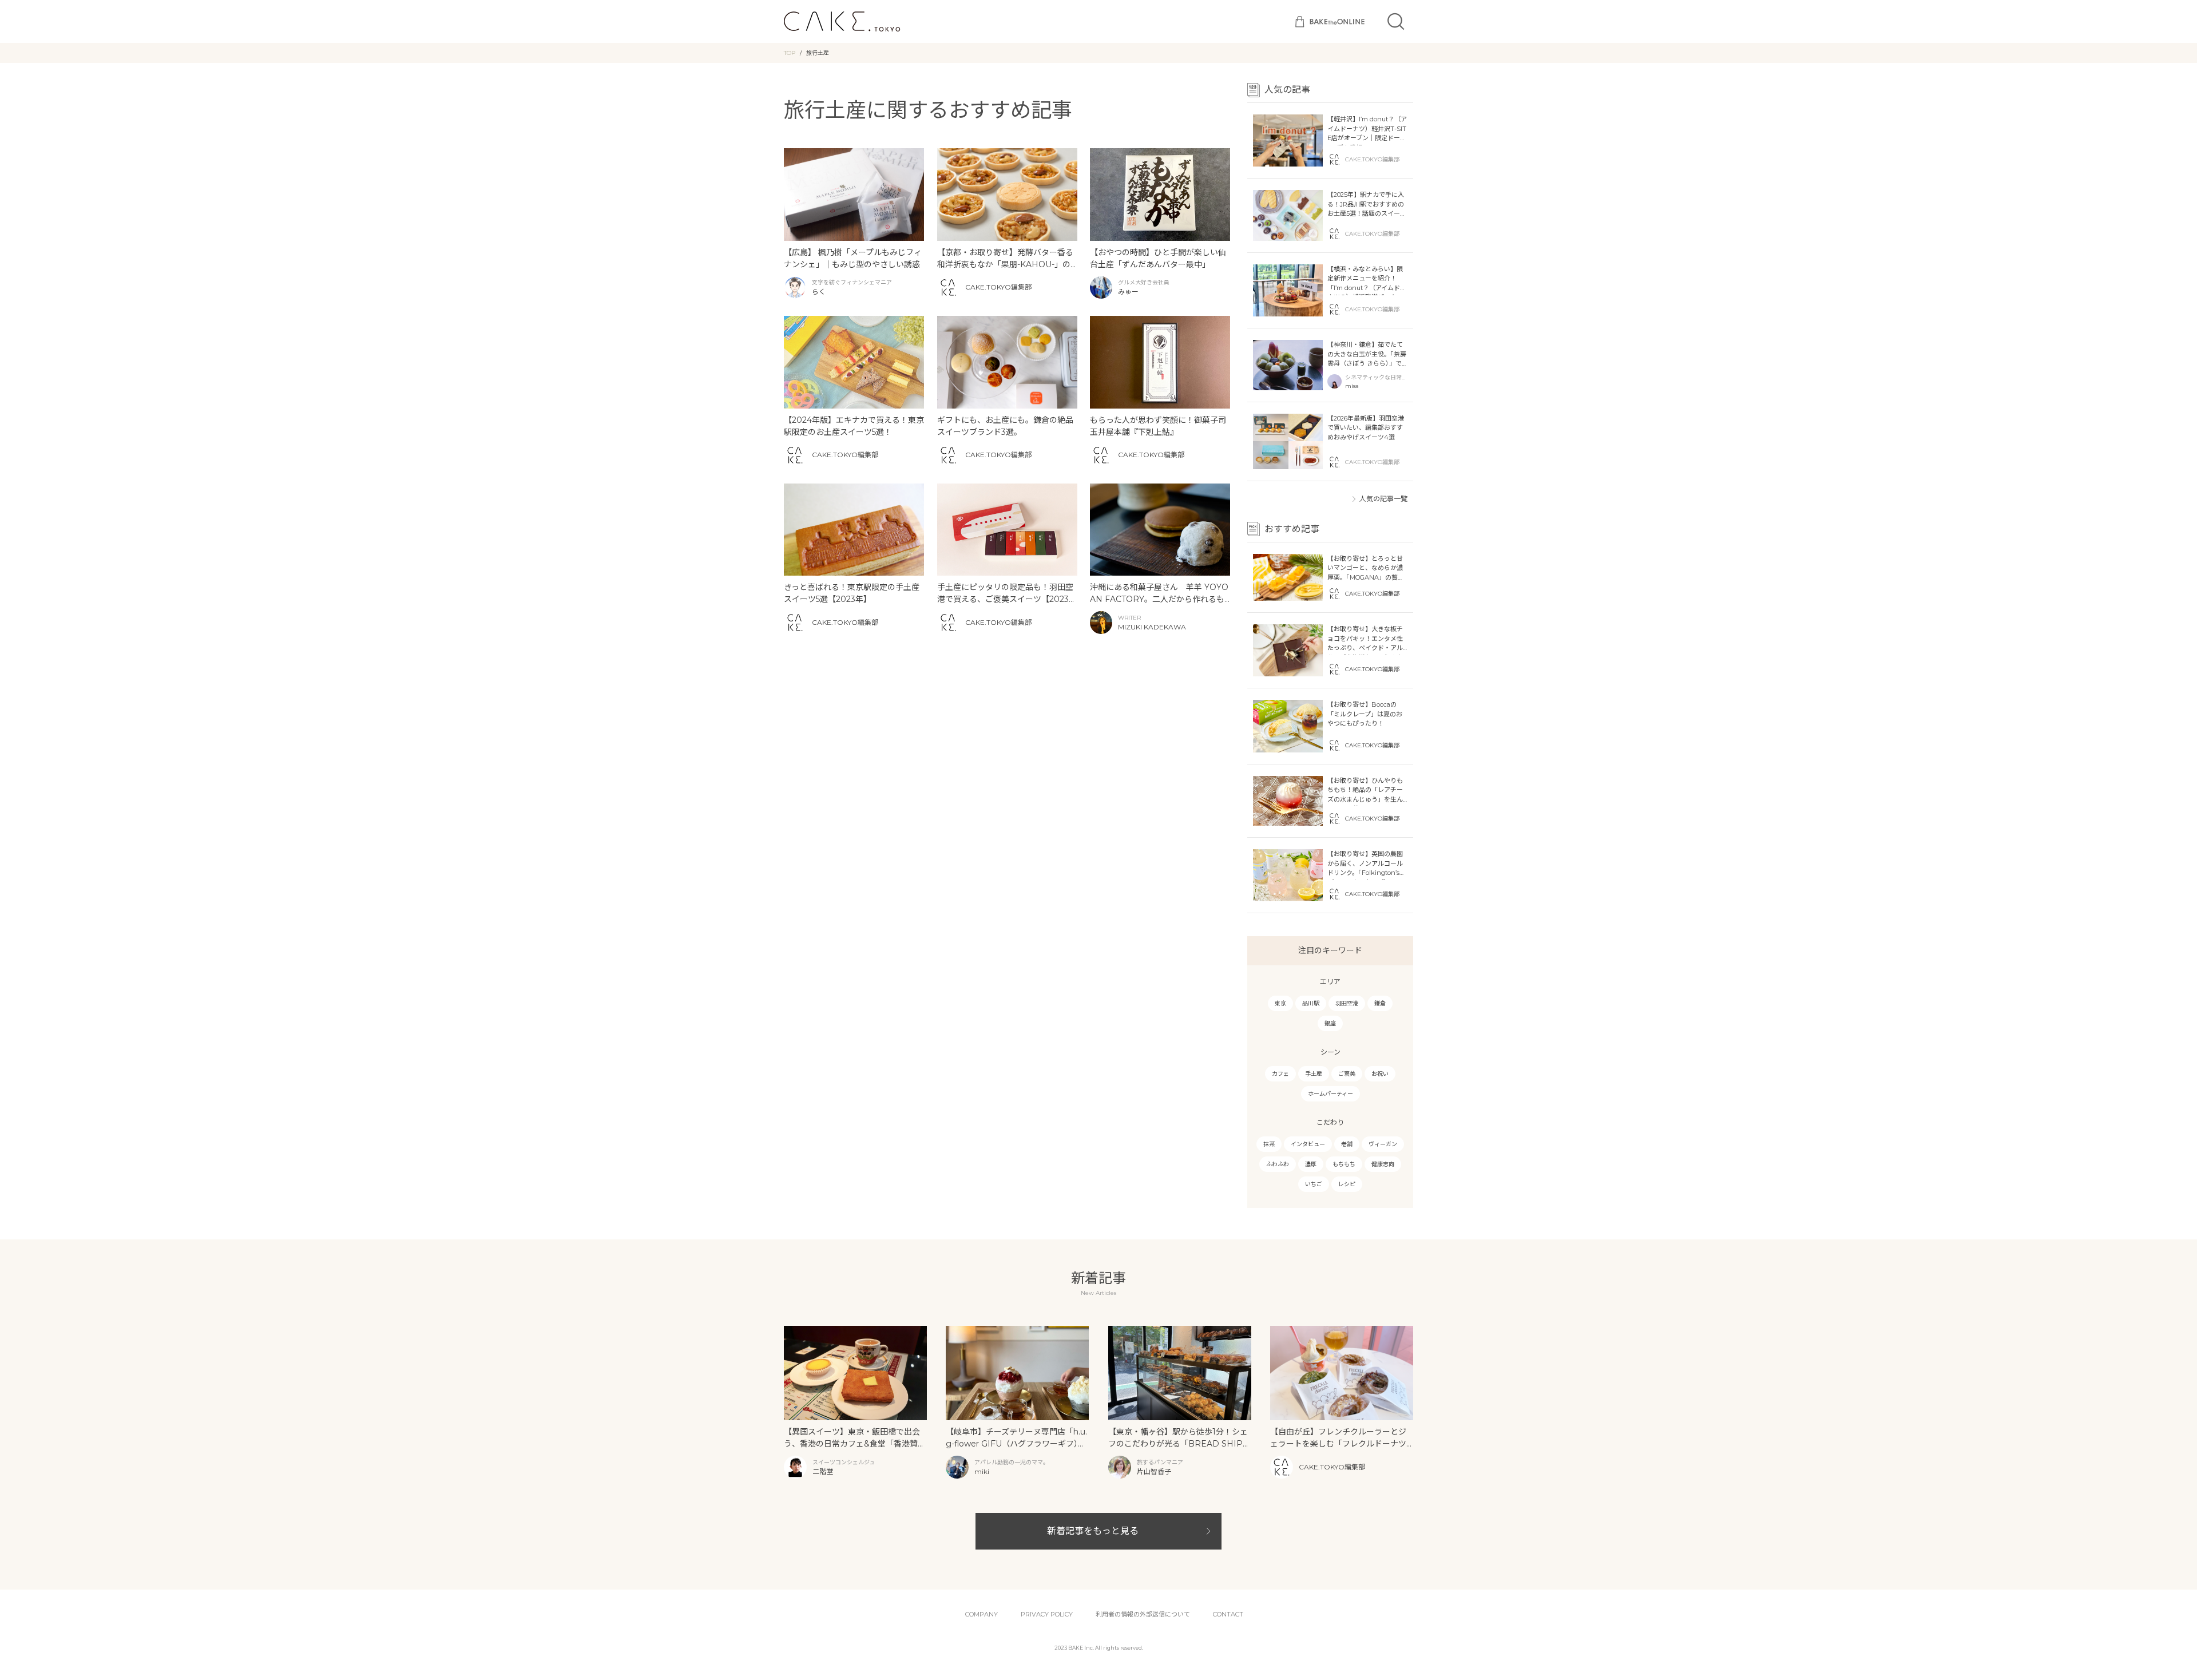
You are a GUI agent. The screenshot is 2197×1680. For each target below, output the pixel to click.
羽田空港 (1347, 1003)
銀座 (1330, 1023)
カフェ (1280, 1074)
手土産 (1314, 1074)
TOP (790, 53)
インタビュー (1308, 1144)
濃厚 (1311, 1164)
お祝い (1380, 1074)
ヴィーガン (1383, 1144)
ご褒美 (1347, 1074)
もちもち (1344, 1164)
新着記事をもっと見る (1093, 1531)
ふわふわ (1278, 1164)
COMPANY (981, 1614)
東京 (1280, 1003)
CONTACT (1228, 1614)
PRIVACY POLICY (1047, 1614)
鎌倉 (1380, 1003)
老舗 (1347, 1144)
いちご (1314, 1184)
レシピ (1347, 1184)
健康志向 (1383, 1164)
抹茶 (1269, 1144)
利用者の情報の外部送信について (1143, 1614)
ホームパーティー (1331, 1094)
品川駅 (1311, 1003)
